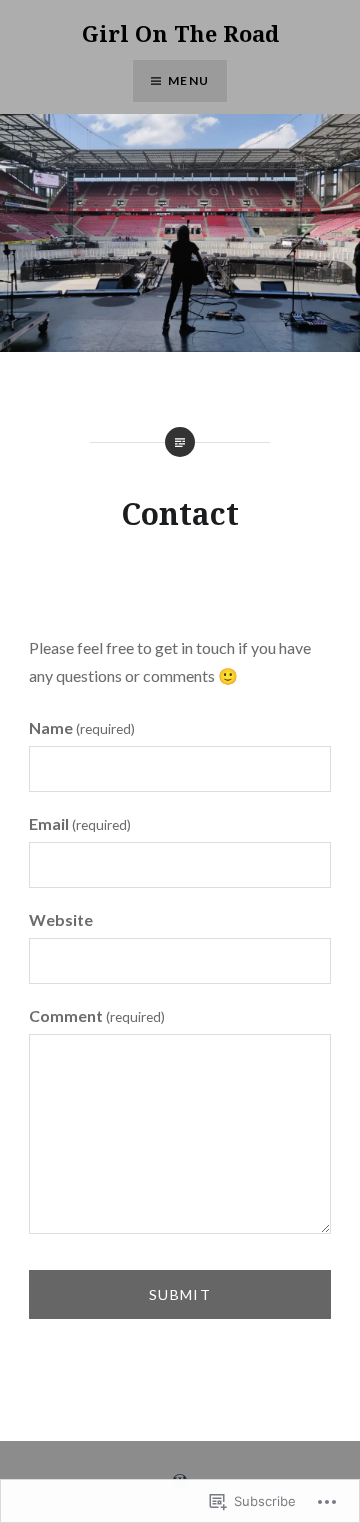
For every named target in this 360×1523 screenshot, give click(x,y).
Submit (180, 1294)
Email (80, 823)
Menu (188, 80)
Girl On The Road (180, 33)
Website (61, 919)
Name (82, 727)
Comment (97, 1015)
